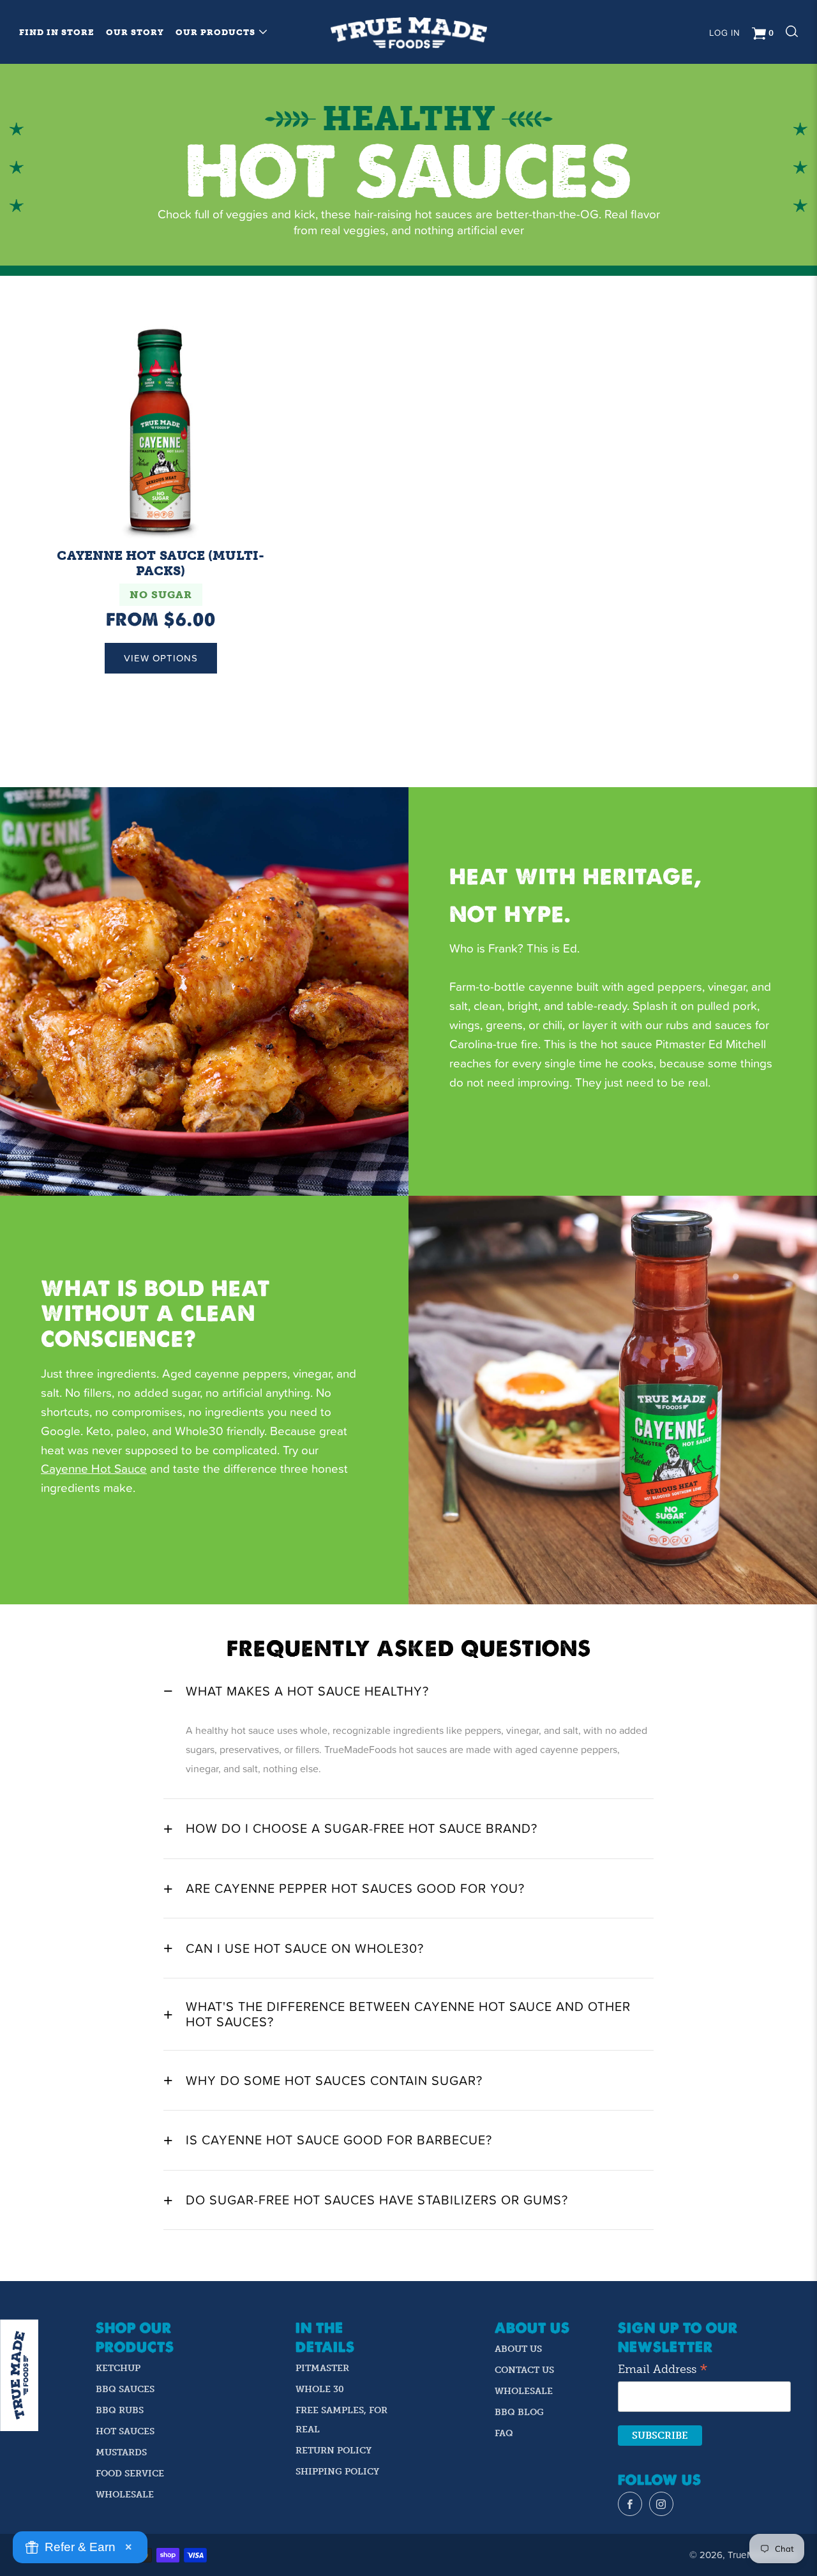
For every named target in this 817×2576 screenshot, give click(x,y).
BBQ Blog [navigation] (519, 2412)
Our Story (135, 32)
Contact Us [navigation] (524, 2370)
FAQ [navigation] (504, 2433)
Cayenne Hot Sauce (94, 1468)
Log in (725, 33)
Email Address (663, 2370)
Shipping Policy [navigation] (337, 2472)
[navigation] (630, 2504)
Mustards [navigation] (121, 2452)
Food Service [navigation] (130, 2474)
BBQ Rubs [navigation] (120, 2410)
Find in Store (57, 32)
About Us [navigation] (518, 2349)
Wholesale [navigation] (125, 2495)
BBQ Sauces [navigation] (125, 2389)
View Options (161, 658)
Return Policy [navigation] (334, 2451)
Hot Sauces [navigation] (125, 2431)
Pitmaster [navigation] (322, 2368)
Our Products (215, 32)
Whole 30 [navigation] (320, 2389)
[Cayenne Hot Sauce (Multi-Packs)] (161, 430)
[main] (408, 1172)
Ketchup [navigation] (118, 2368)
